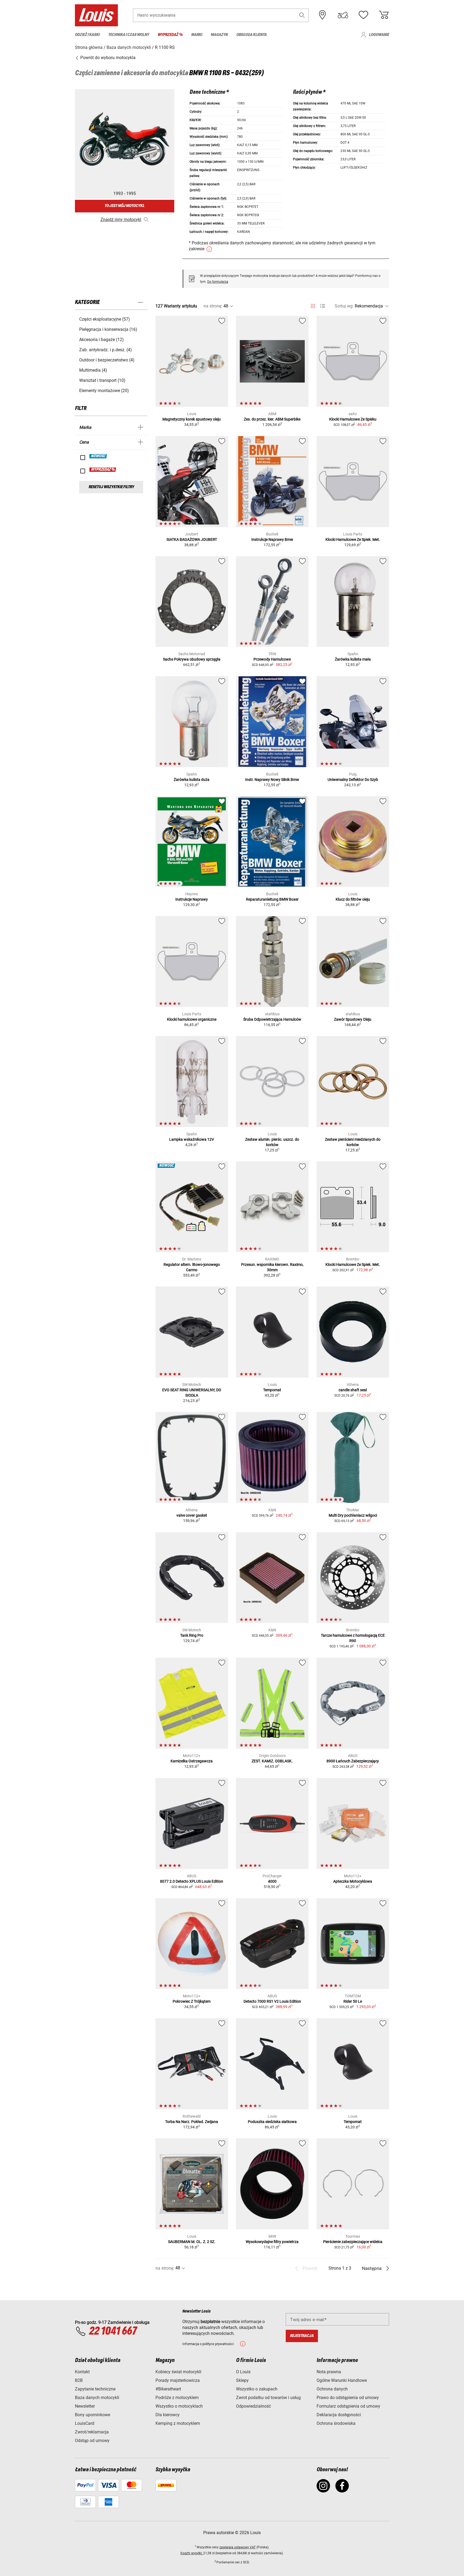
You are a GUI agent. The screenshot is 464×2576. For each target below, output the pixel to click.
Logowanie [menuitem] (379, 35)
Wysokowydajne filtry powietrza (272, 2242)
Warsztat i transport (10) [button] (102, 380)
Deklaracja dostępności (339, 2415)
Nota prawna (329, 2372)
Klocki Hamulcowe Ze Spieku (353, 419)
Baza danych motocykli (97, 2398)
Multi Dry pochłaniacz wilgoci (353, 1515)
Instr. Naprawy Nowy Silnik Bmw (272, 780)
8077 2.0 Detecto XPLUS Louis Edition (192, 1881)
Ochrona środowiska (336, 2423)
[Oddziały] (322, 15)
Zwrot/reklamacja (92, 2432)
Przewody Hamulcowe (272, 659)
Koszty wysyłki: (192, 2553)
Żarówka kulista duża (192, 780)
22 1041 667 (113, 2331)
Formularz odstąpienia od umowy (348, 2406)
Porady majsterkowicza (178, 2380)
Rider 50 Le (353, 2001)
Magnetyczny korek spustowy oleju (192, 419)
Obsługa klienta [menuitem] (251, 35)
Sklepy (242, 2380)
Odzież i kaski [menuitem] (87, 35)
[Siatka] (313, 305)
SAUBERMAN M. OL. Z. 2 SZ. (192, 2242)
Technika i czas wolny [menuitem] (129, 35)
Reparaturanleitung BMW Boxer (272, 899)
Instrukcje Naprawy (192, 899)
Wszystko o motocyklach (179, 2406)
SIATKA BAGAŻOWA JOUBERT (192, 539)
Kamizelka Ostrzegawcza (192, 1761)
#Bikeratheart (168, 2389)
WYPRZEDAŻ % (103, 470)
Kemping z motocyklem (178, 2423)
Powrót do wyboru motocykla (107, 58)
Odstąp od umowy (92, 2441)
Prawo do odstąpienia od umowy (348, 2398)
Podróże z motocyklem (177, 2398)
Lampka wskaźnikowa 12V (192, 1139)
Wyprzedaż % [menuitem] (170, 35)
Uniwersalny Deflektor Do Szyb (353, 780)
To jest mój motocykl (124, 206)
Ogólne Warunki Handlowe (342, 2380)
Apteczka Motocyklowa (353, 1881)
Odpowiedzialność (253, 2406)
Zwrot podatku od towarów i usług (268, 2398)
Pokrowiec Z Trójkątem (192, 2001)
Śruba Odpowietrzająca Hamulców (272, 1019)
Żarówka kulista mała (353, 659)
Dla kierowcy (168, 2415)
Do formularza (218, 282)
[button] (302, 15)
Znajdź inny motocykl (121, 220)
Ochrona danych (332, 2389)
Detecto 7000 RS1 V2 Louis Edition (272, 2001)
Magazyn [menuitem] (219, 35)
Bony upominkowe (93, 2415)
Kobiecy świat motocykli (178, 2372)
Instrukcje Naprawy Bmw (272, 539)
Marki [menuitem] (197, 35)
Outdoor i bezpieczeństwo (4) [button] (107, 360)
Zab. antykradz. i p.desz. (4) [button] (106, 350)
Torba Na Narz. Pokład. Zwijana (192, 2122)
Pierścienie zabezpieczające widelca (353, 2242)
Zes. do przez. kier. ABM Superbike (272, 419)
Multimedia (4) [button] (93, 370)
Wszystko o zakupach (257, 2389)
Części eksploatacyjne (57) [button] (105, 319)
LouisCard (85, 2423)
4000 (272, 1881)
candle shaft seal (353, 1390)
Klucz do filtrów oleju (353, 899)
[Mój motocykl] (343, 15)
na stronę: (213, 306)
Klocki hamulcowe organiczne (192, 1019)
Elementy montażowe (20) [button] (104, 391)
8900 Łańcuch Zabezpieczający (353, 1761)
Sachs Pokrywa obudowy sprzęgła (192, 659)
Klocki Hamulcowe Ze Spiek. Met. (353, 539)
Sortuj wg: (344, 306)
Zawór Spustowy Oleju (353, 1019)
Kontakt (82, 2372)
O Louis (243, 2372)
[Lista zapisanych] (363, 15)
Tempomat (272, 1390)
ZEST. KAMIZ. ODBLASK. (272, 1761)
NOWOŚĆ (98, 456)
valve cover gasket (192, 1515)
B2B (79, 2380)
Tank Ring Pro (192, 1635)
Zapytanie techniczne (95, 2389)
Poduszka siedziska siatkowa (272, 2122)
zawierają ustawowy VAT (238, 2547)
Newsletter (85, 2406)
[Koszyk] (384, 15)
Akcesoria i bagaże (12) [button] (102, 340)
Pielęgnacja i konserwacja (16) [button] (108, 329)
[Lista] (323, 306)
